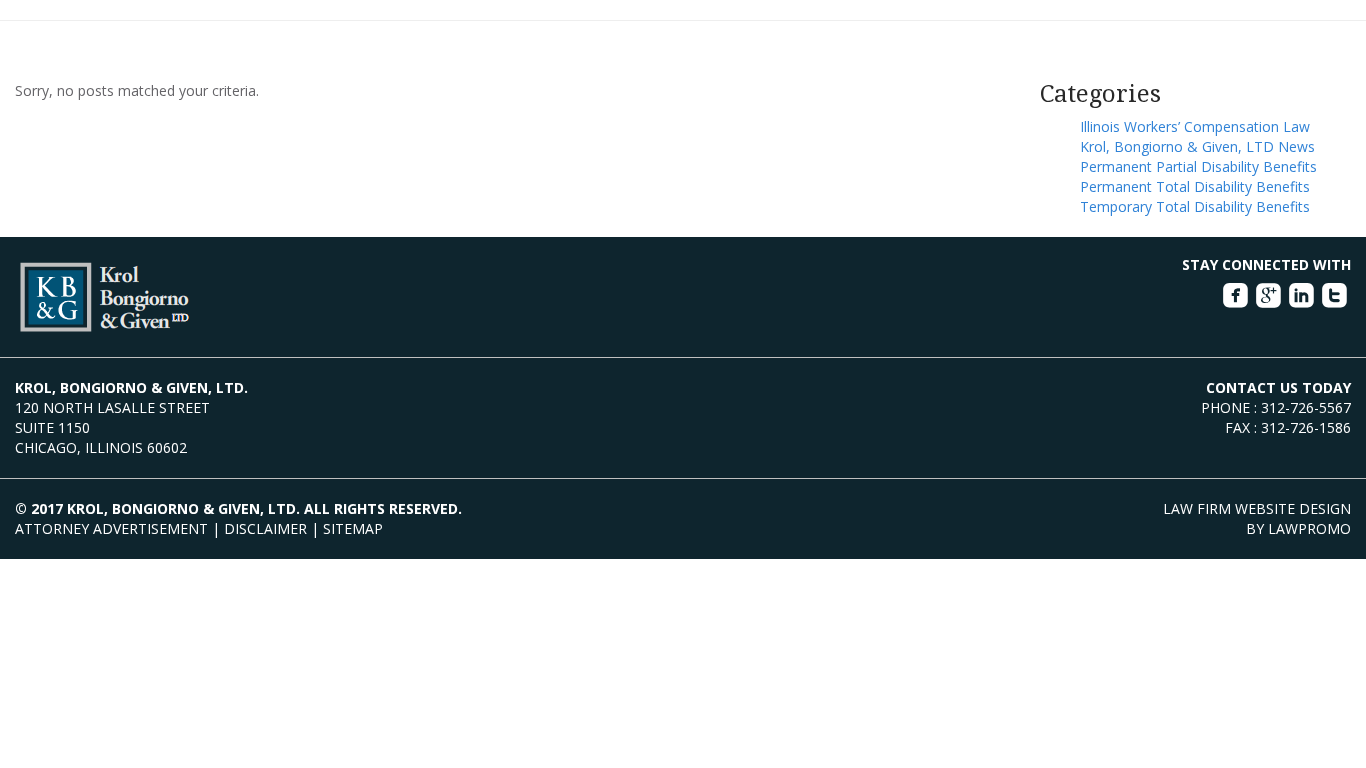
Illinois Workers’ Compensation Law (1195, 126)
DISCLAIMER (265, 528)
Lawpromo (1309, 528)
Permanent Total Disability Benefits (1195, 186)
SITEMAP (353, 528)
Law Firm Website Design (1257, 508)
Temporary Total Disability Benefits (1195, 206)
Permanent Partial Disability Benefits (1198, 166)
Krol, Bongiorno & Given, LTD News (1197, 146)
